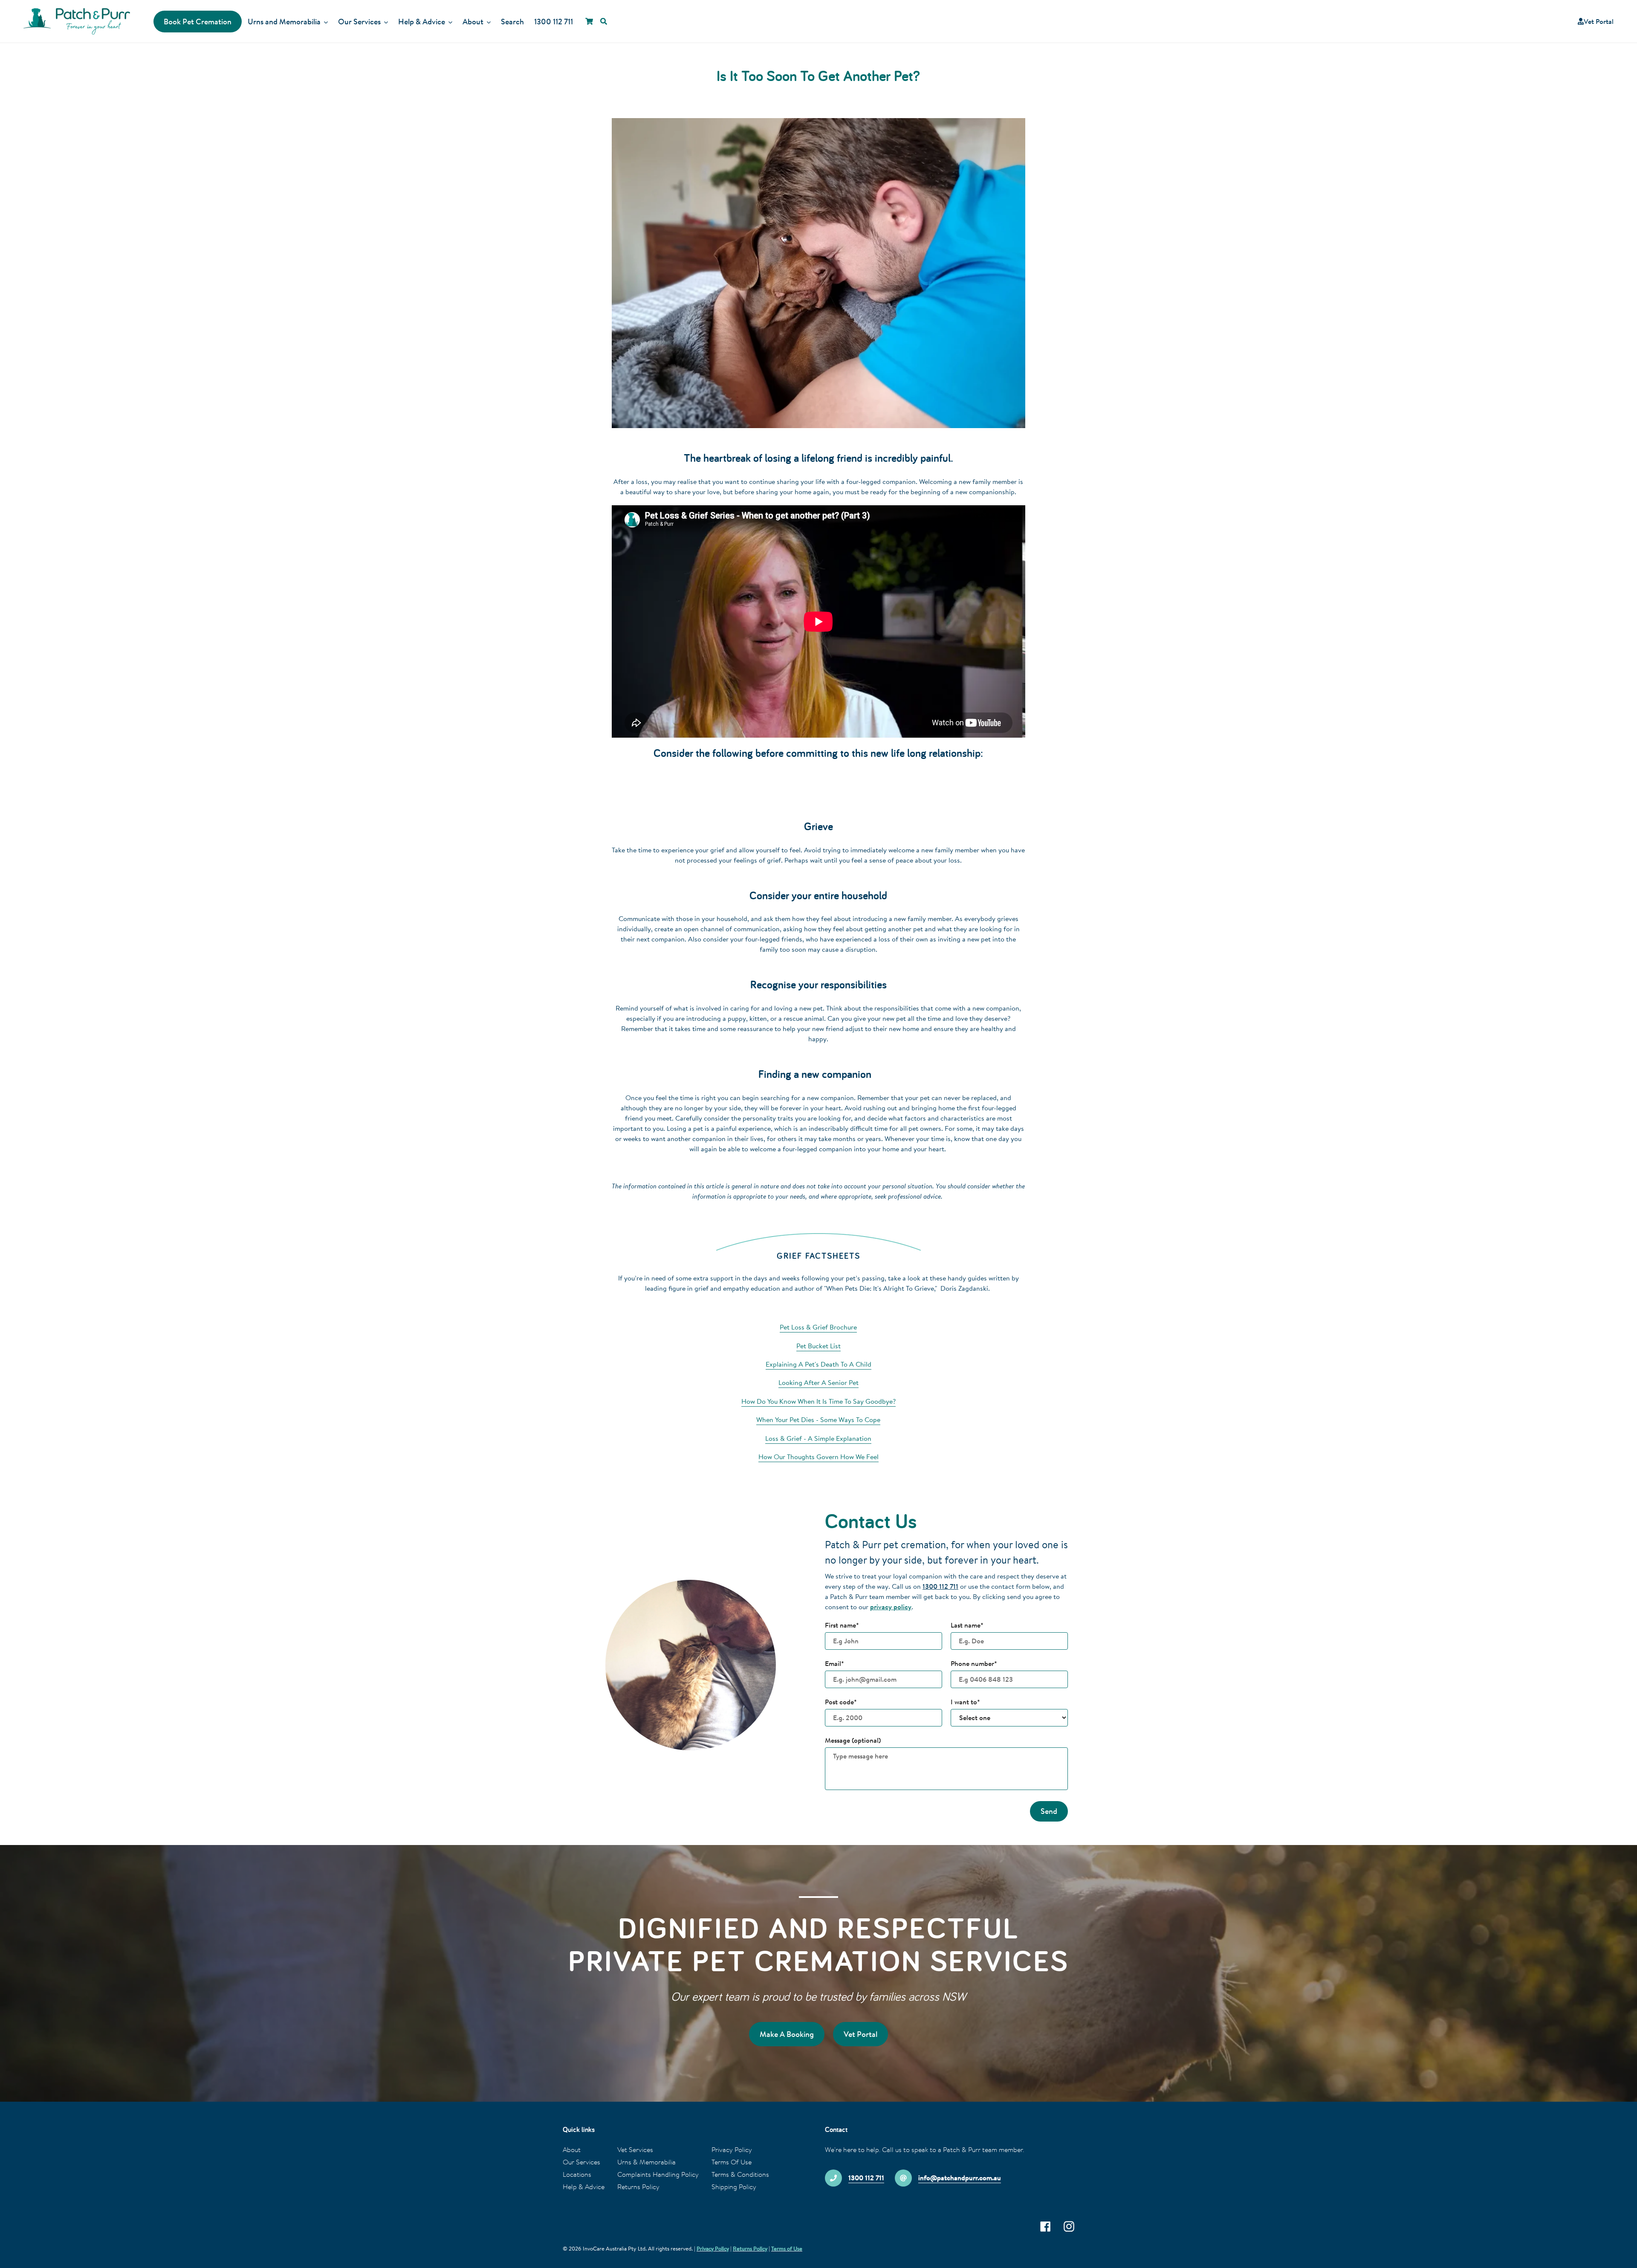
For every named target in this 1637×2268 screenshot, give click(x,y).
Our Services (581, 2162)
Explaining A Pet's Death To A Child (818, 1364)
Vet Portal (1599, 21)
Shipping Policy (734, 2187)
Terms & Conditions (740, 2174)
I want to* (965, 1702)
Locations (577, 2174)
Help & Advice (584, 2187)
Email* (834, 1663)
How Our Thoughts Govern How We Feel (818, 1457)
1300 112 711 (940, 1586)
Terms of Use (787, 2248)
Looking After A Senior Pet (818, 1382)
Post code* (841, 1702)
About (572, 2149)
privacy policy (891, 1607)
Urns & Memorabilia (646, 2162)
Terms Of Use (732, 2162)
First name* (842, 1625)
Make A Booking (787, 2034)
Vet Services (635, 2149)
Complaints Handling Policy (658, 2174)
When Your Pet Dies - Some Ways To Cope (818, 1419)
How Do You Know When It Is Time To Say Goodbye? (818, 1401)
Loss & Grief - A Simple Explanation (818, 1438)
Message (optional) (853, 1740)
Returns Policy (638, 2187)
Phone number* (974, 1663)
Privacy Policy (732, 2149)
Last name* (967, 1625)
